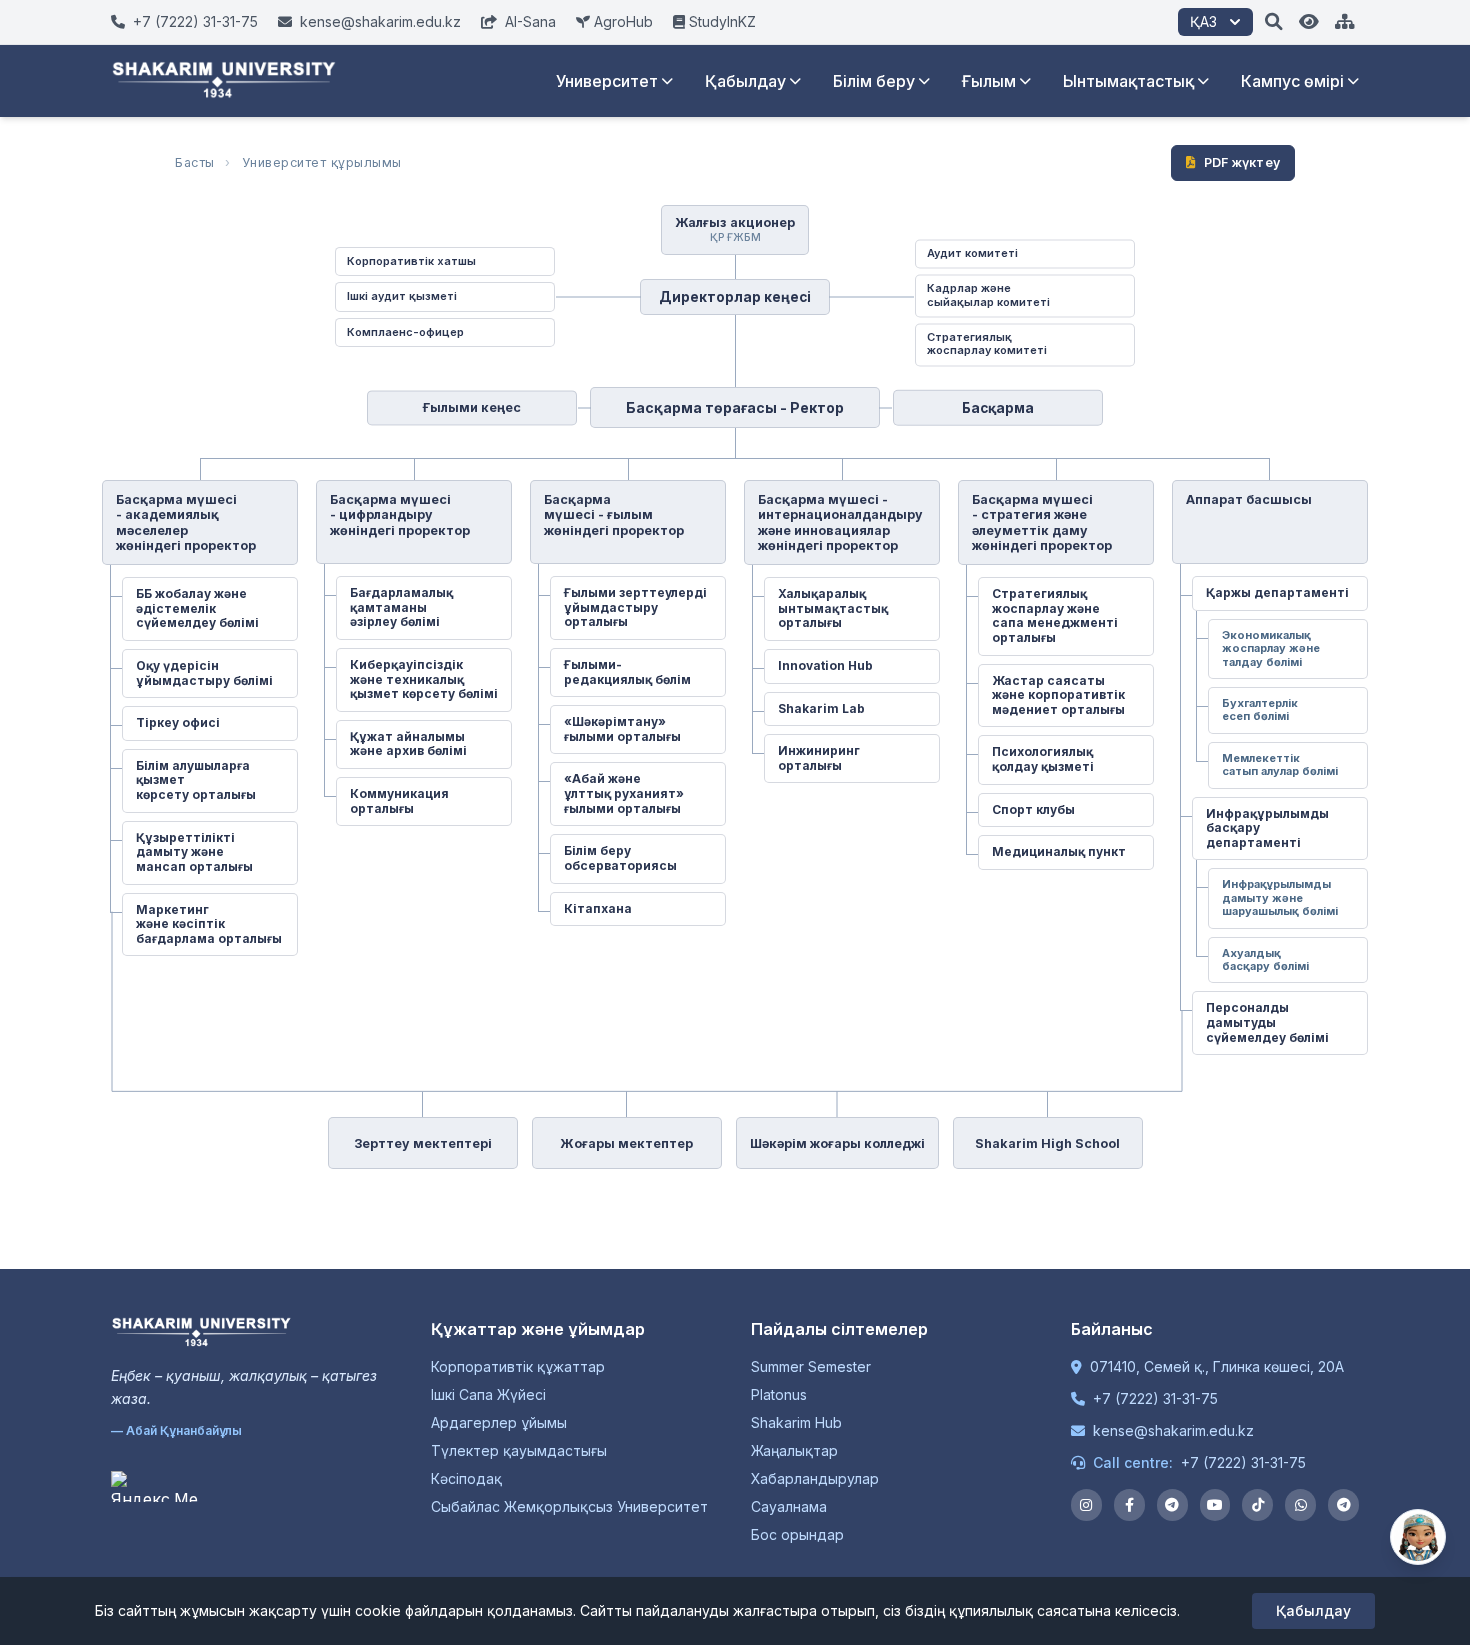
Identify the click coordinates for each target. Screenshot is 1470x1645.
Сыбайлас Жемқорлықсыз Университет (569, 1506)
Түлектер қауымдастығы (519, 1450)
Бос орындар (797, 1534)
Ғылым (989, 81)
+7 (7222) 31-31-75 (1155, 1398)
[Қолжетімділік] (1309, 22)
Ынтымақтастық (1128, 81)
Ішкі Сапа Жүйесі (488, 1394)
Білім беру (874, 81)
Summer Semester (811, 1366)
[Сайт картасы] (1345, 22)
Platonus (779, 1394)
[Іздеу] (1274, 22)
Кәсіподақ (466, 1478)
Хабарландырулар (815, 1478)
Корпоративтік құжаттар (518, 1366)
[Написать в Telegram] (1343, 1505)
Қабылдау (745, 81)
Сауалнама (789, 1506)
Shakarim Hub (796, 1422)
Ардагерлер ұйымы (499, 1422)
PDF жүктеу (1242, 162)
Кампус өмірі (1292, 81)
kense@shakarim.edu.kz (1173, 1430)
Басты (195, 162)
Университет (607, 81)
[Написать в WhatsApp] (1300, 1505)
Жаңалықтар (794, 1450)
